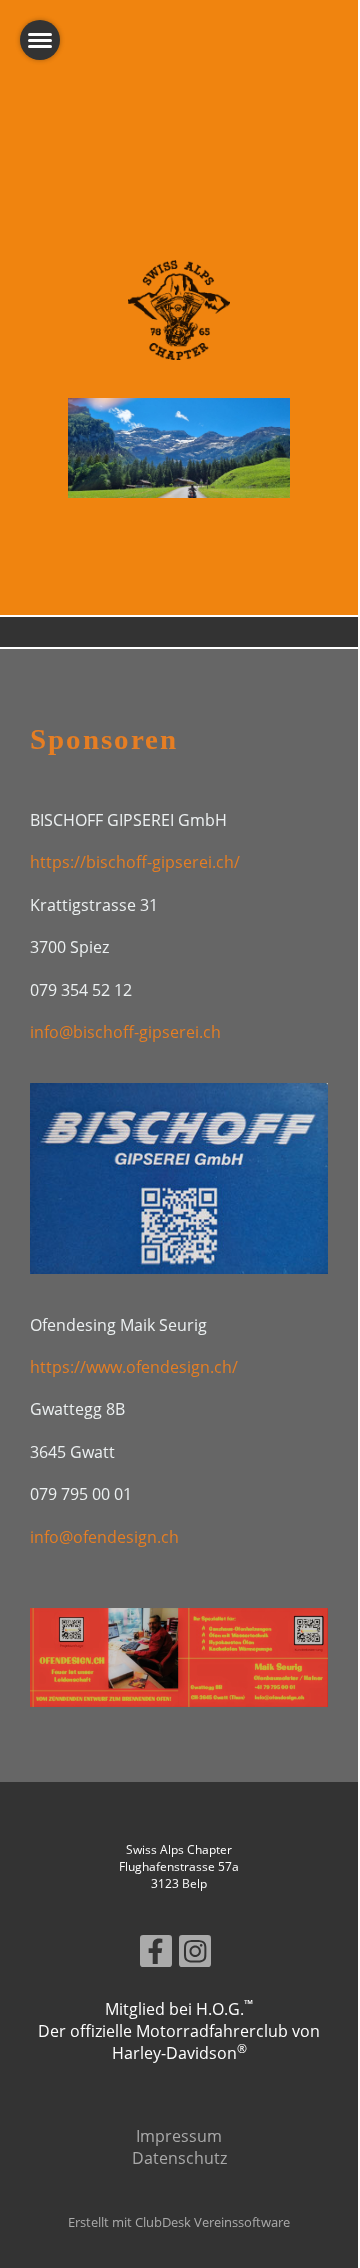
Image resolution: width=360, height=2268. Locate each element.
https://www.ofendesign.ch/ (134, 1367)
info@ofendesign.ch (104, 1537)
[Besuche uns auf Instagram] (195, 1954)
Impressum (179, 2136)
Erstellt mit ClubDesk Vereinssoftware (179, 2222)
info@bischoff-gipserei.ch (125, 1032)
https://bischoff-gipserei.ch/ (135, 862)
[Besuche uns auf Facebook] (156, 1954)
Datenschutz (179, 2158)
